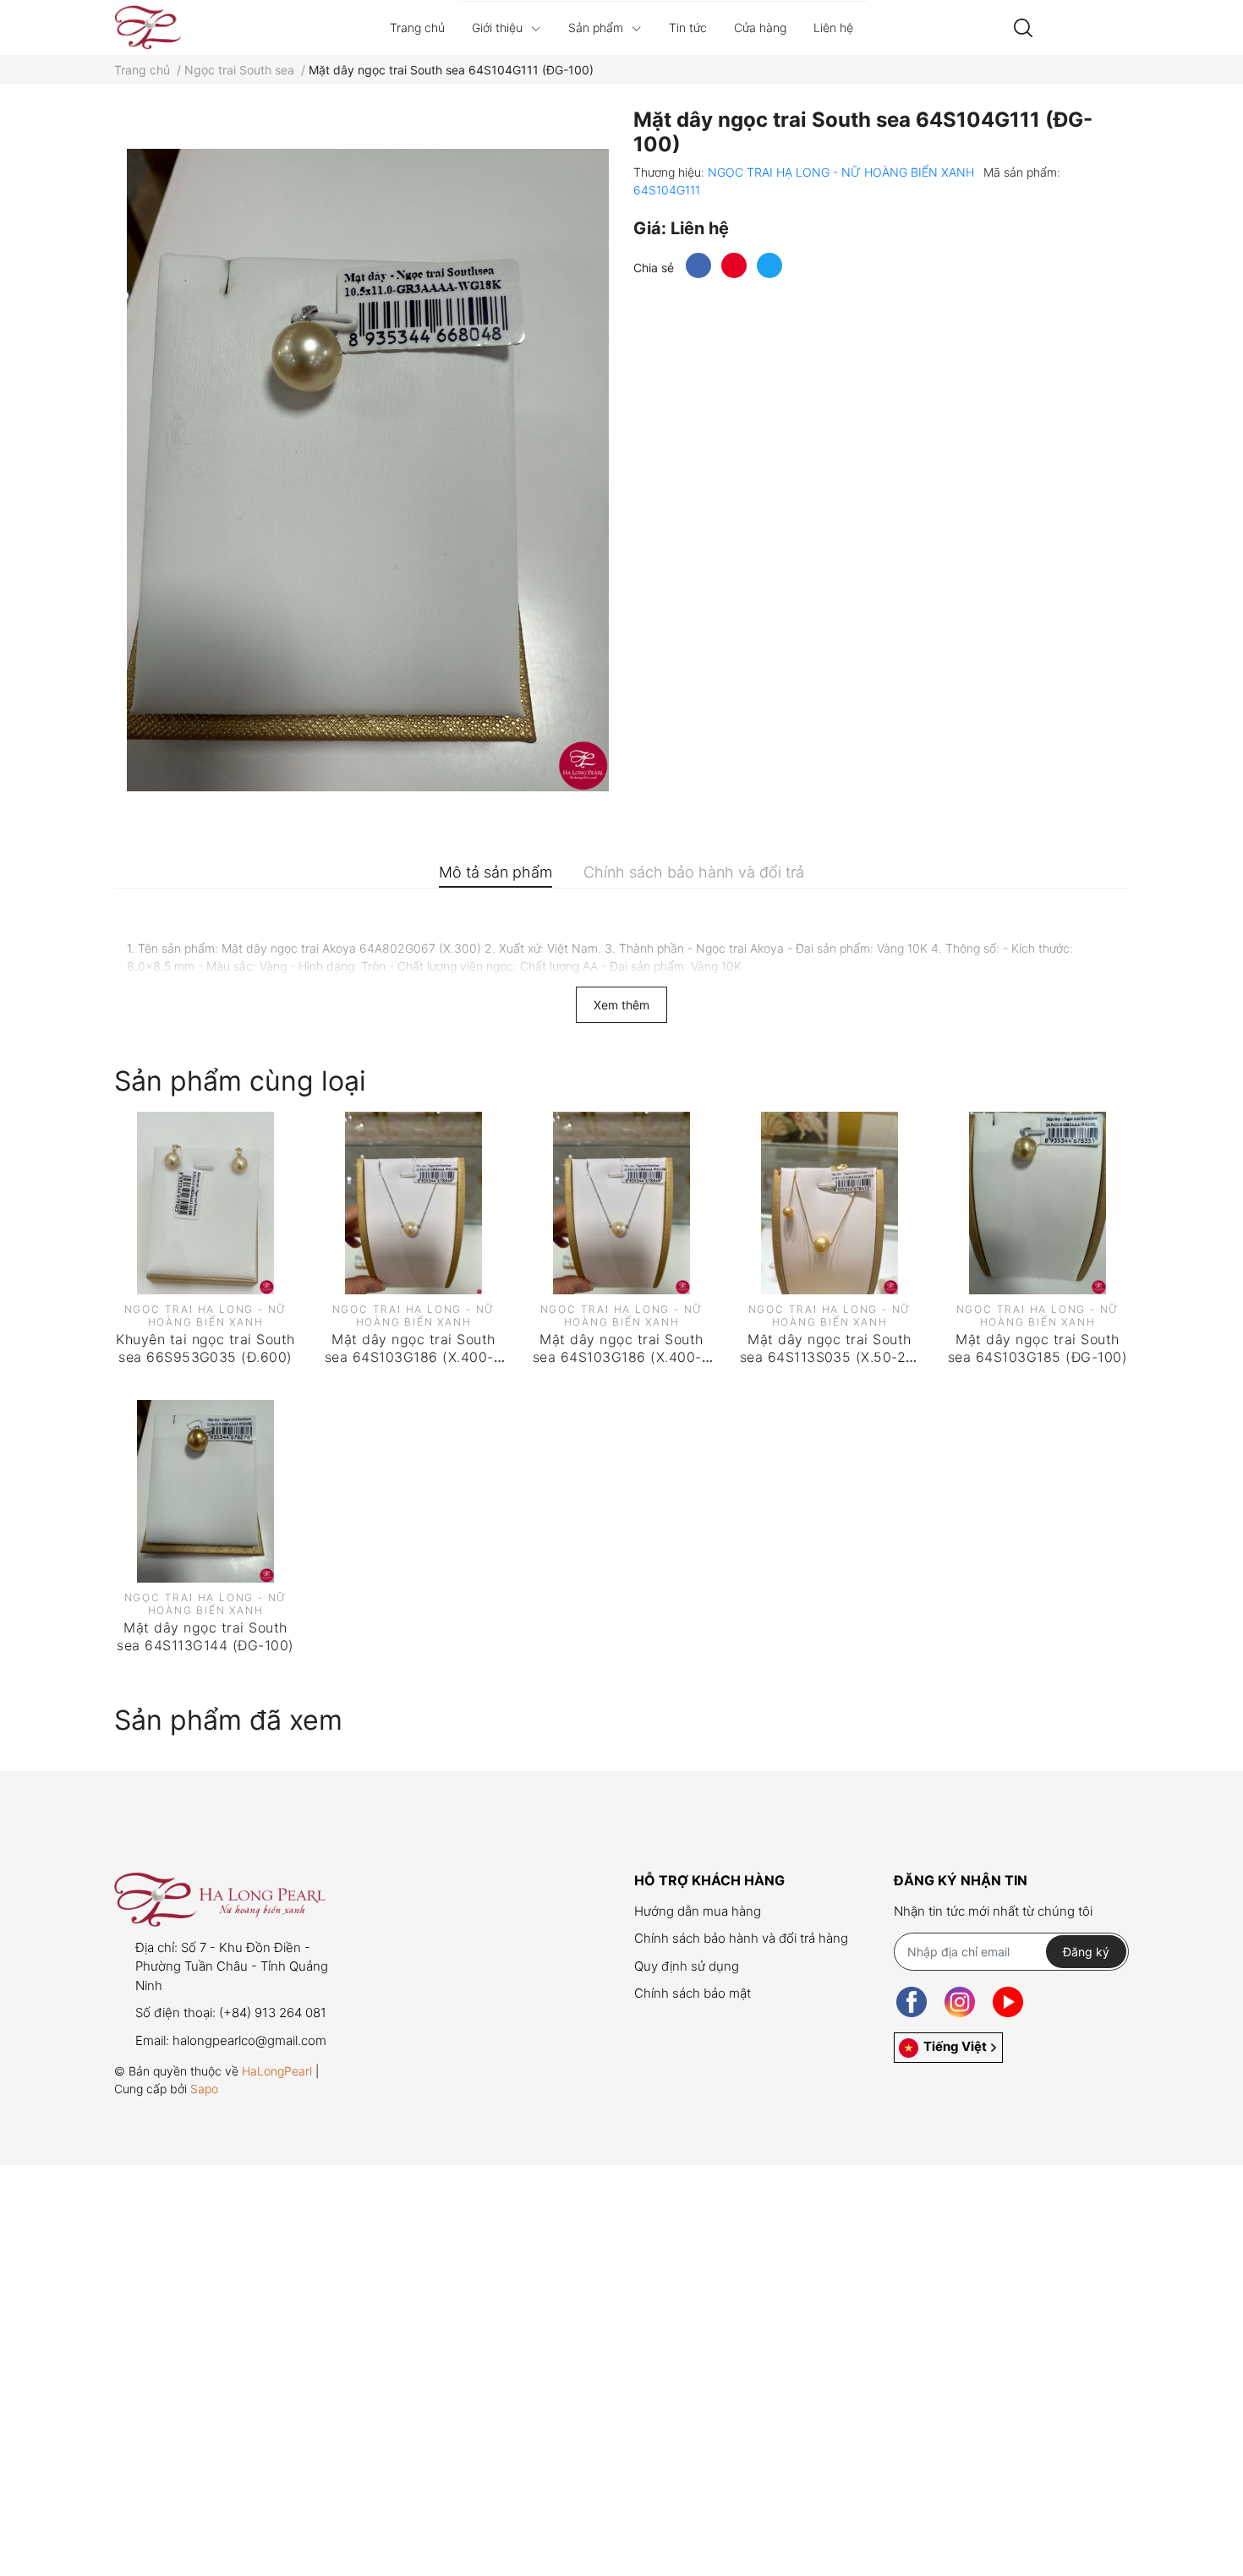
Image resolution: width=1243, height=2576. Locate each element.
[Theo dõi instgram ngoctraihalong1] (960, 2002)
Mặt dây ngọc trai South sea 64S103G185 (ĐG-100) (1038, 1348)
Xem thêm (621, 1005)
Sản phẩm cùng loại (240, 1081)
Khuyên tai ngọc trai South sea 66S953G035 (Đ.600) (205, 1348)
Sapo (204, 2089)
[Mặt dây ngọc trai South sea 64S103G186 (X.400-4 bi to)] (413, 1203)
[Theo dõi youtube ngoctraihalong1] (1008, 2002)
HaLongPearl (277, 2071)
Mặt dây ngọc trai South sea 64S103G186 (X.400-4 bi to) (413, 1357)
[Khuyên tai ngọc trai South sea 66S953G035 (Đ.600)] (205, 1203)
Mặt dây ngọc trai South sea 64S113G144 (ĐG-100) (205, 1636)
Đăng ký (1086, 1952)
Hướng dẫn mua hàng (698, 1911)
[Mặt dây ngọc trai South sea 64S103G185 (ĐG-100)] (1038, 1203)
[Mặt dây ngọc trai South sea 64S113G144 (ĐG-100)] (205, 1491)
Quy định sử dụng (687, 1966)
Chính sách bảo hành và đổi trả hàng (741, 1938)
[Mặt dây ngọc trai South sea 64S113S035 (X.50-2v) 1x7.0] (830, 1203)
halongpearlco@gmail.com (249, 2040)
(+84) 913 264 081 (273, 2013)
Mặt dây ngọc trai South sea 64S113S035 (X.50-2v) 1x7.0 (830, 1357)
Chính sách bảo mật (693, 1993)
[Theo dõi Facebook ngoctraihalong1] (912, 2002)
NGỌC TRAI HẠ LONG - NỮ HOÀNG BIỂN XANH (843, 172)
